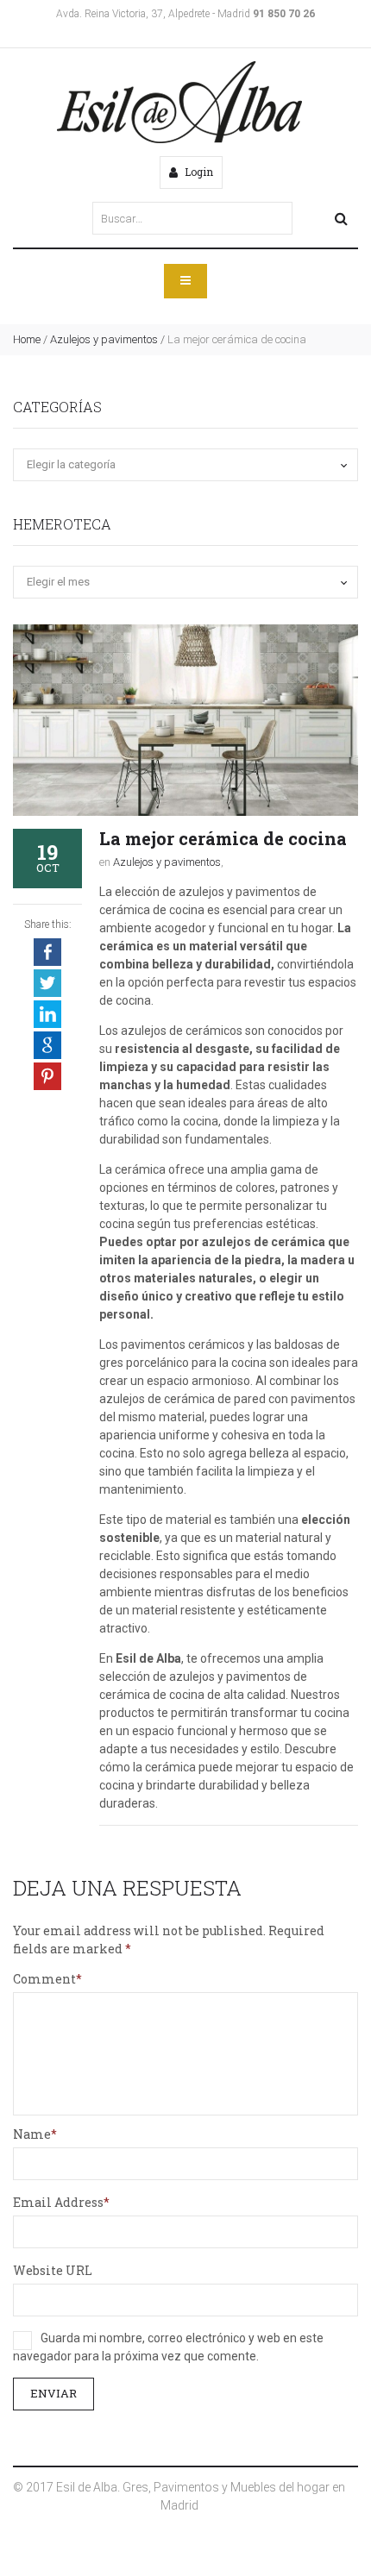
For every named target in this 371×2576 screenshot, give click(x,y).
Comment (44, 1979)
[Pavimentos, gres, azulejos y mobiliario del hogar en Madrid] (179, 102)
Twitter (47, 983)
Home (27, 339)
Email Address (58, 2202)
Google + (47, 1045)
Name (32, 2134)
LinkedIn (47, 1014)
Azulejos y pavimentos (104, 339)
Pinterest (47, 1076)
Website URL (53, 2270)
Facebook (47, 952)
